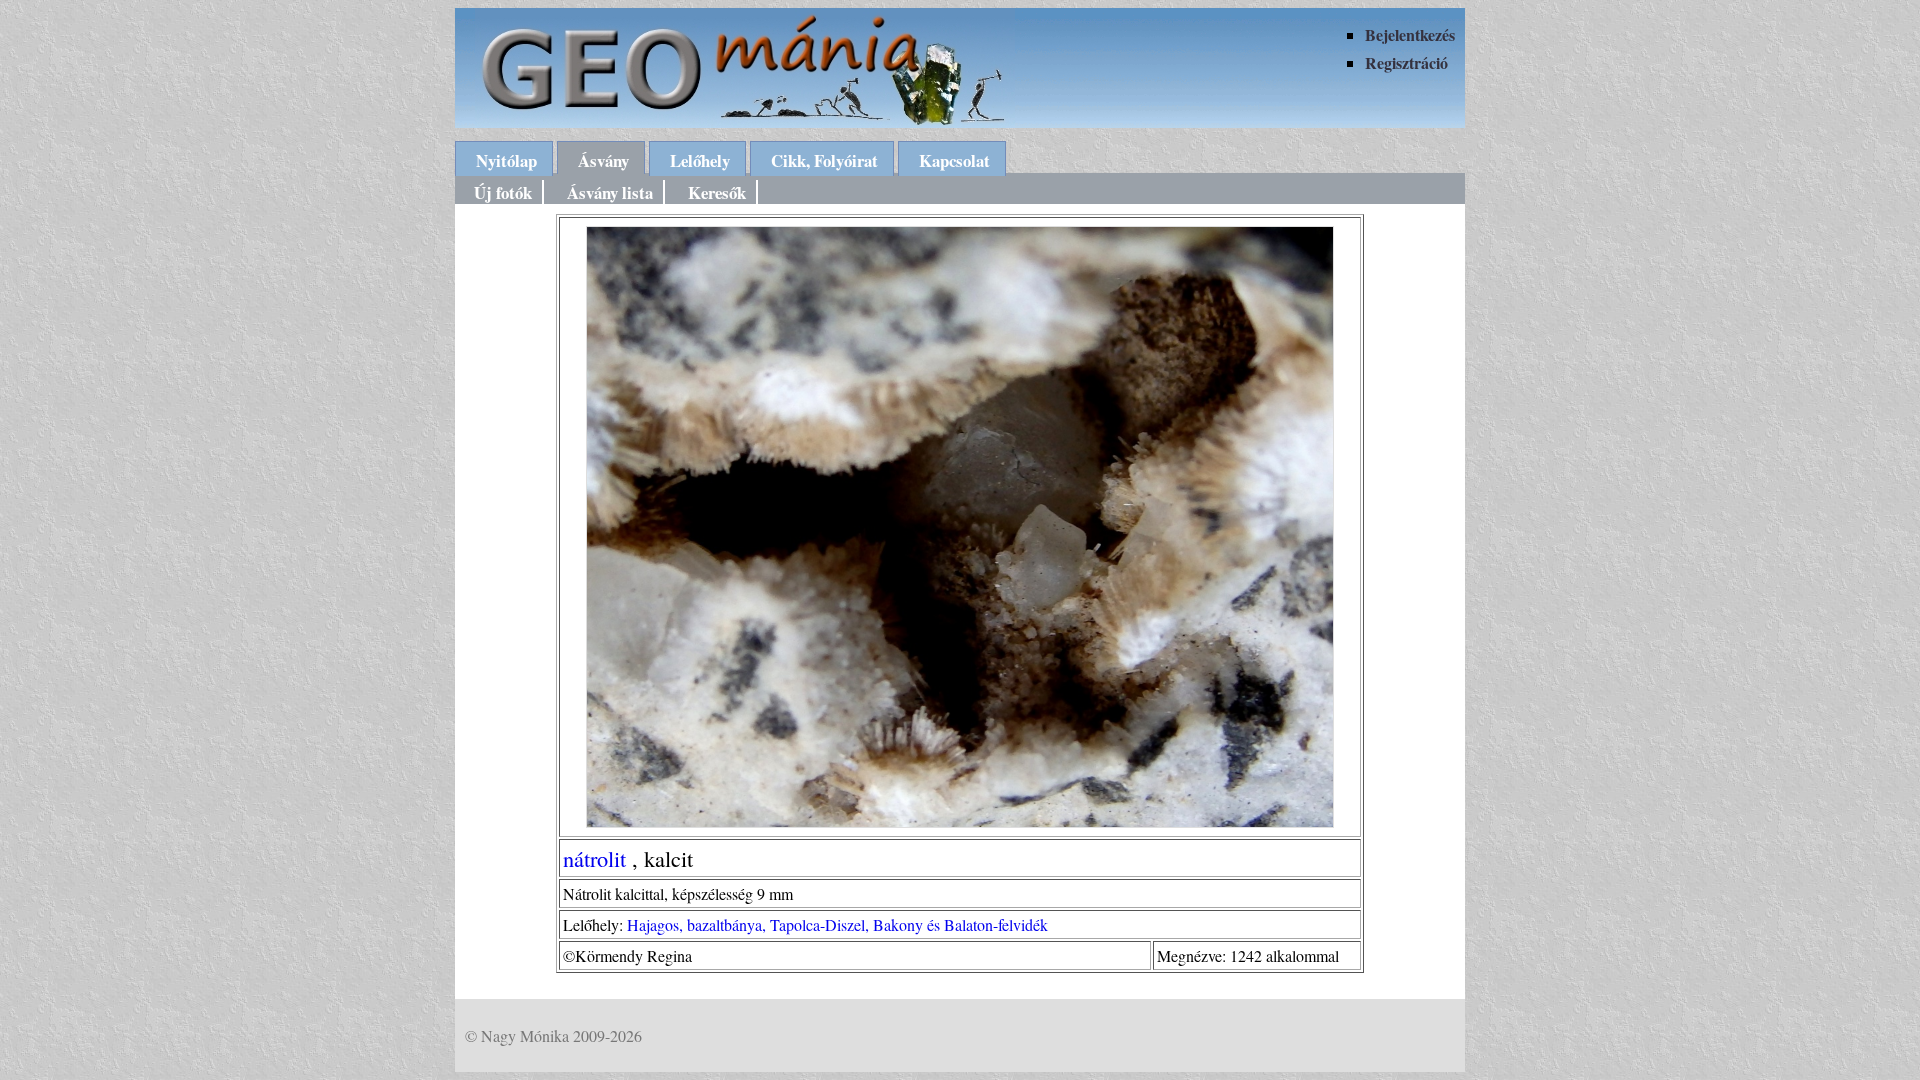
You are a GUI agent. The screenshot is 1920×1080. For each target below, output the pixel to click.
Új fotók (503, 192)
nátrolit (594, 858)
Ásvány (603, 160)
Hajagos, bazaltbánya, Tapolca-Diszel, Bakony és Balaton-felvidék (837, 924)
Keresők (717, 192)
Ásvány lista (610, 192)
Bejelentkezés (1410, 34)
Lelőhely (700, 160)
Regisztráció (1406, 62)
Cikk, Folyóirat (824, 160)
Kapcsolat (954, 160)
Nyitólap (506, 160)
